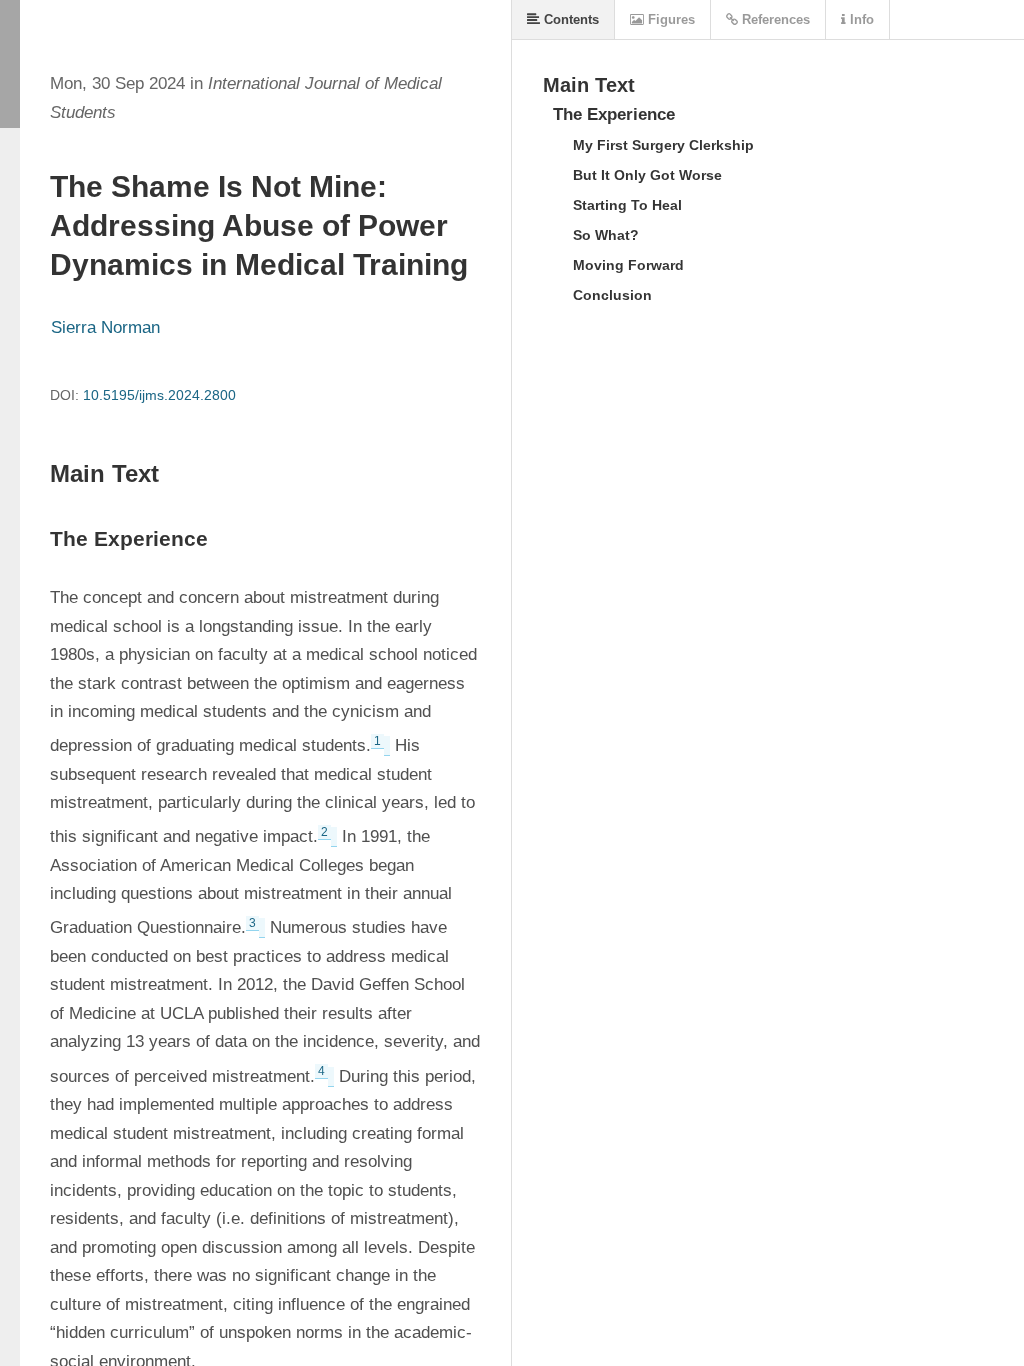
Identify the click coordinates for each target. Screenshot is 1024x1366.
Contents (569, 19)
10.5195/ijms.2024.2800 (159, 395)
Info (860, 19)
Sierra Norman (105, 327)
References (774, 19)
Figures (669, 19)
